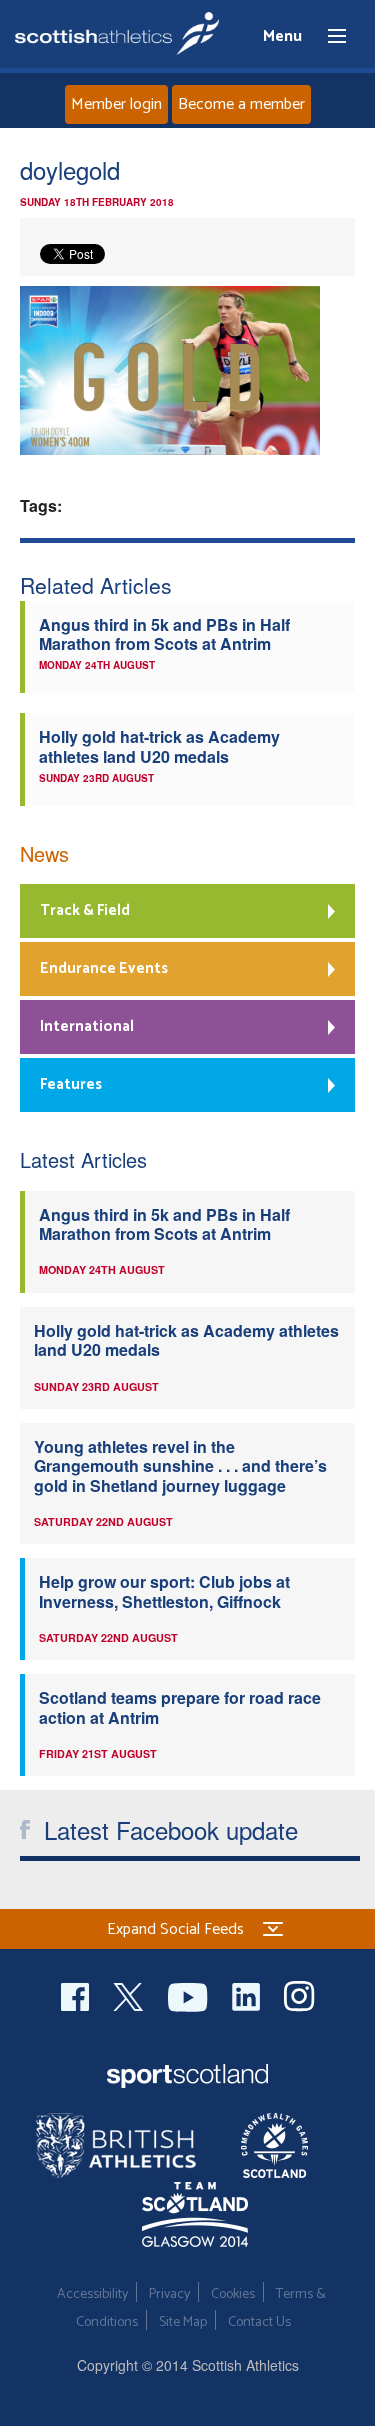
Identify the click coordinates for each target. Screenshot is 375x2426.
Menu (328, 37)
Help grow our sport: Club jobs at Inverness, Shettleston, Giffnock (164, 1591)
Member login (116, 104)
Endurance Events (104, 968)
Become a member (241, 104)
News (44, 853)
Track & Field (85, 910)
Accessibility (92, 2294)
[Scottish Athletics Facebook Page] (77, 1994)
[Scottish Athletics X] (130, 1994)
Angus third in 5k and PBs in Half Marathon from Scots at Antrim (164, 634)
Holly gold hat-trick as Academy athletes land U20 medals (159, 746)
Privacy (169, 2294)
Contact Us (259, 2322)
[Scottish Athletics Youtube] (190, 1994)
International (87, 1026)
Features (71, 1084)
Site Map (183, 2322)
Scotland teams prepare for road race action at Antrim (180, 1707)
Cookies (233, 2294)
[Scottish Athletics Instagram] (299, 1994)
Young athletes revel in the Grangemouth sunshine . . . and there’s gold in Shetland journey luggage (180, 1466)
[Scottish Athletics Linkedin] (248, 1994)
